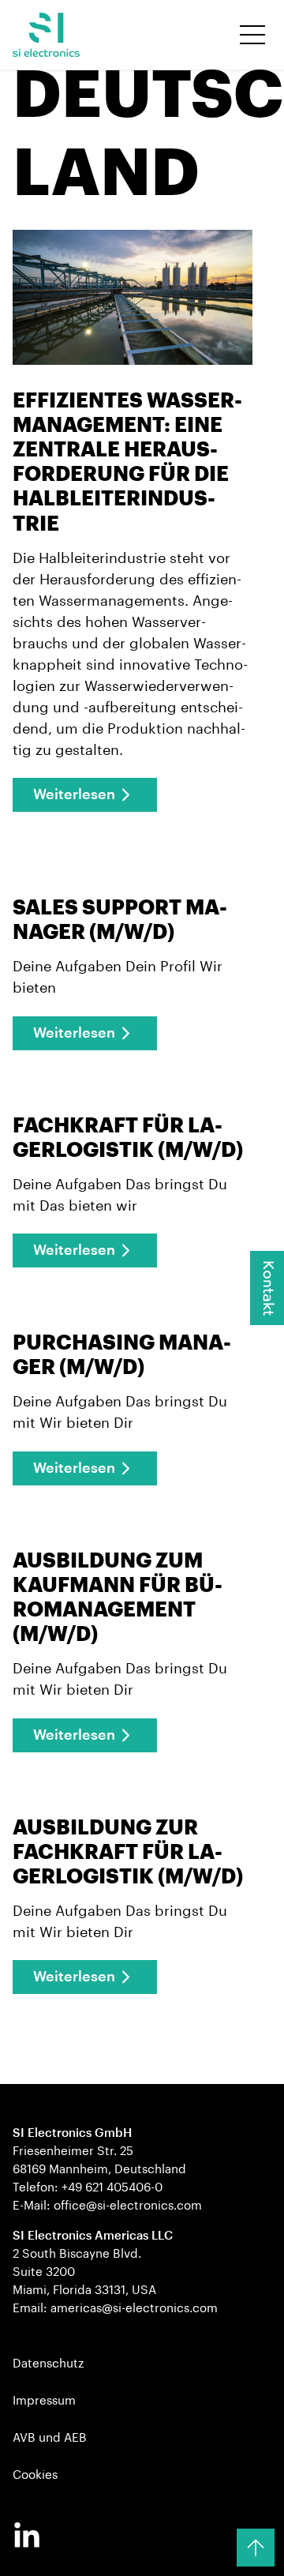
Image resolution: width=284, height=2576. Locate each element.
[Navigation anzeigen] (252, 35)
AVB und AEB (50, 2438)
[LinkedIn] (27, 2537)
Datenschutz (48, 2364)
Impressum (44, 2401)
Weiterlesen (74, 794)
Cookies (35, 2475)
